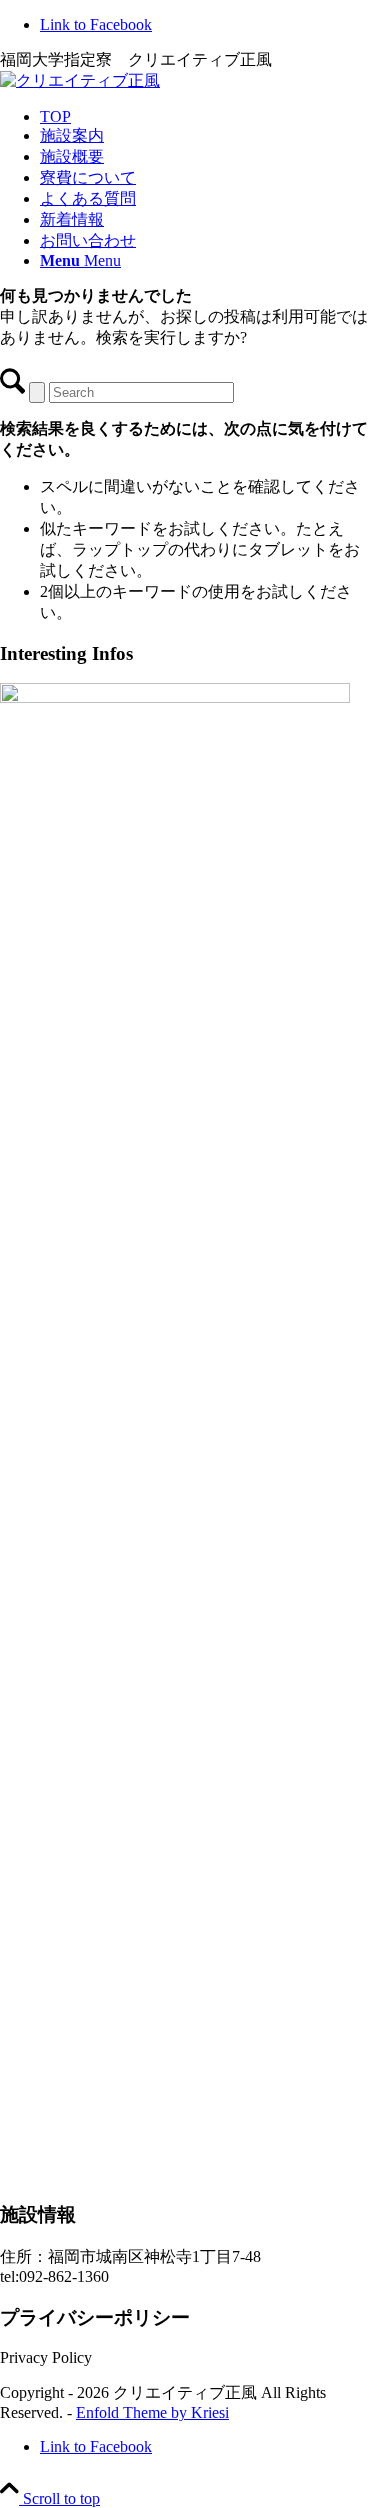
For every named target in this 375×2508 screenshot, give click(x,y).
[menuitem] (207, 117)
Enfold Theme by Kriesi (152, 2412)
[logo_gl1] (80, 80)
